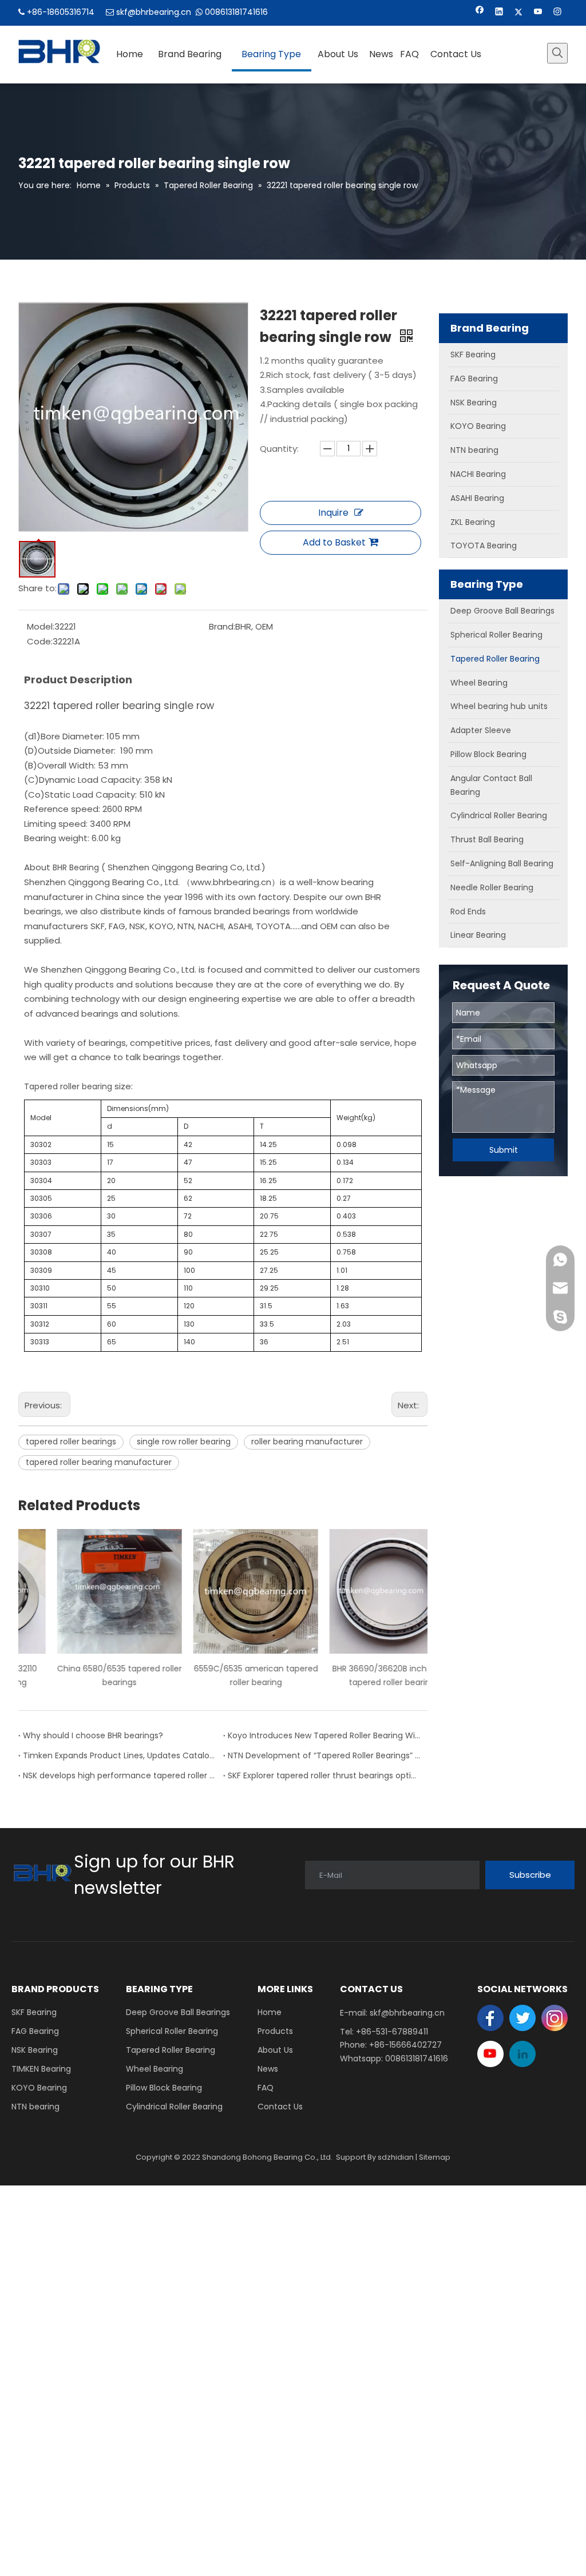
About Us (275, 2050)
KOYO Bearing (39, 2088)
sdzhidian (396, 2157)
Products (275, 2031)
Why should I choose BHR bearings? (93, 1735)
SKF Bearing (34, 2012)
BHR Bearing (75, 867)
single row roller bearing (184, 1442)
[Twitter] (519, 13)
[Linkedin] (499, 13)
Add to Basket (334, 542)
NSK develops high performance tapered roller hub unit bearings (121, 1775)
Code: (40, 641)
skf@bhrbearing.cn (154, 12)
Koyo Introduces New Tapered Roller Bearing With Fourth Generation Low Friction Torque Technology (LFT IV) (326, 1735)
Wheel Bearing (155, 2069)
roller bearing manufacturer (307, 1442)
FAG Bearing (35, 2031)
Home (270, 2012)
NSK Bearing (35, 2050)
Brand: (222, 626)
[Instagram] (558, 13)
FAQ (266, 2088)
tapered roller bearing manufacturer (99, 1462)
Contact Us (280, 2107)
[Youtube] (538, 13)
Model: (41, 626)
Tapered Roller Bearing (171, 2050)
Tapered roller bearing (68, 1086)
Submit (504, 1150)
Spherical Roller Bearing (172, 2031)
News (268, 2069)
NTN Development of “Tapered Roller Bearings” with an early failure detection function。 (326, 1755)
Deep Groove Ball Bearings (178, 2012)
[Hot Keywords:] (557, 53)
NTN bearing (35, 2107)
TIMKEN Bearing (41, 2069)
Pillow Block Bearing (164, 2088)
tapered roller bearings (71, 1442)
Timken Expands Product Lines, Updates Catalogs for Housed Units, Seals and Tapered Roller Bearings (121, 1755)
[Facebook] (480, 13)
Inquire (333, 513)
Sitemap (435, 2157)
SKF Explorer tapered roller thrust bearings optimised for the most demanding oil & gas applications (326, 1775)
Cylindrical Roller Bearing (174, 2107)
